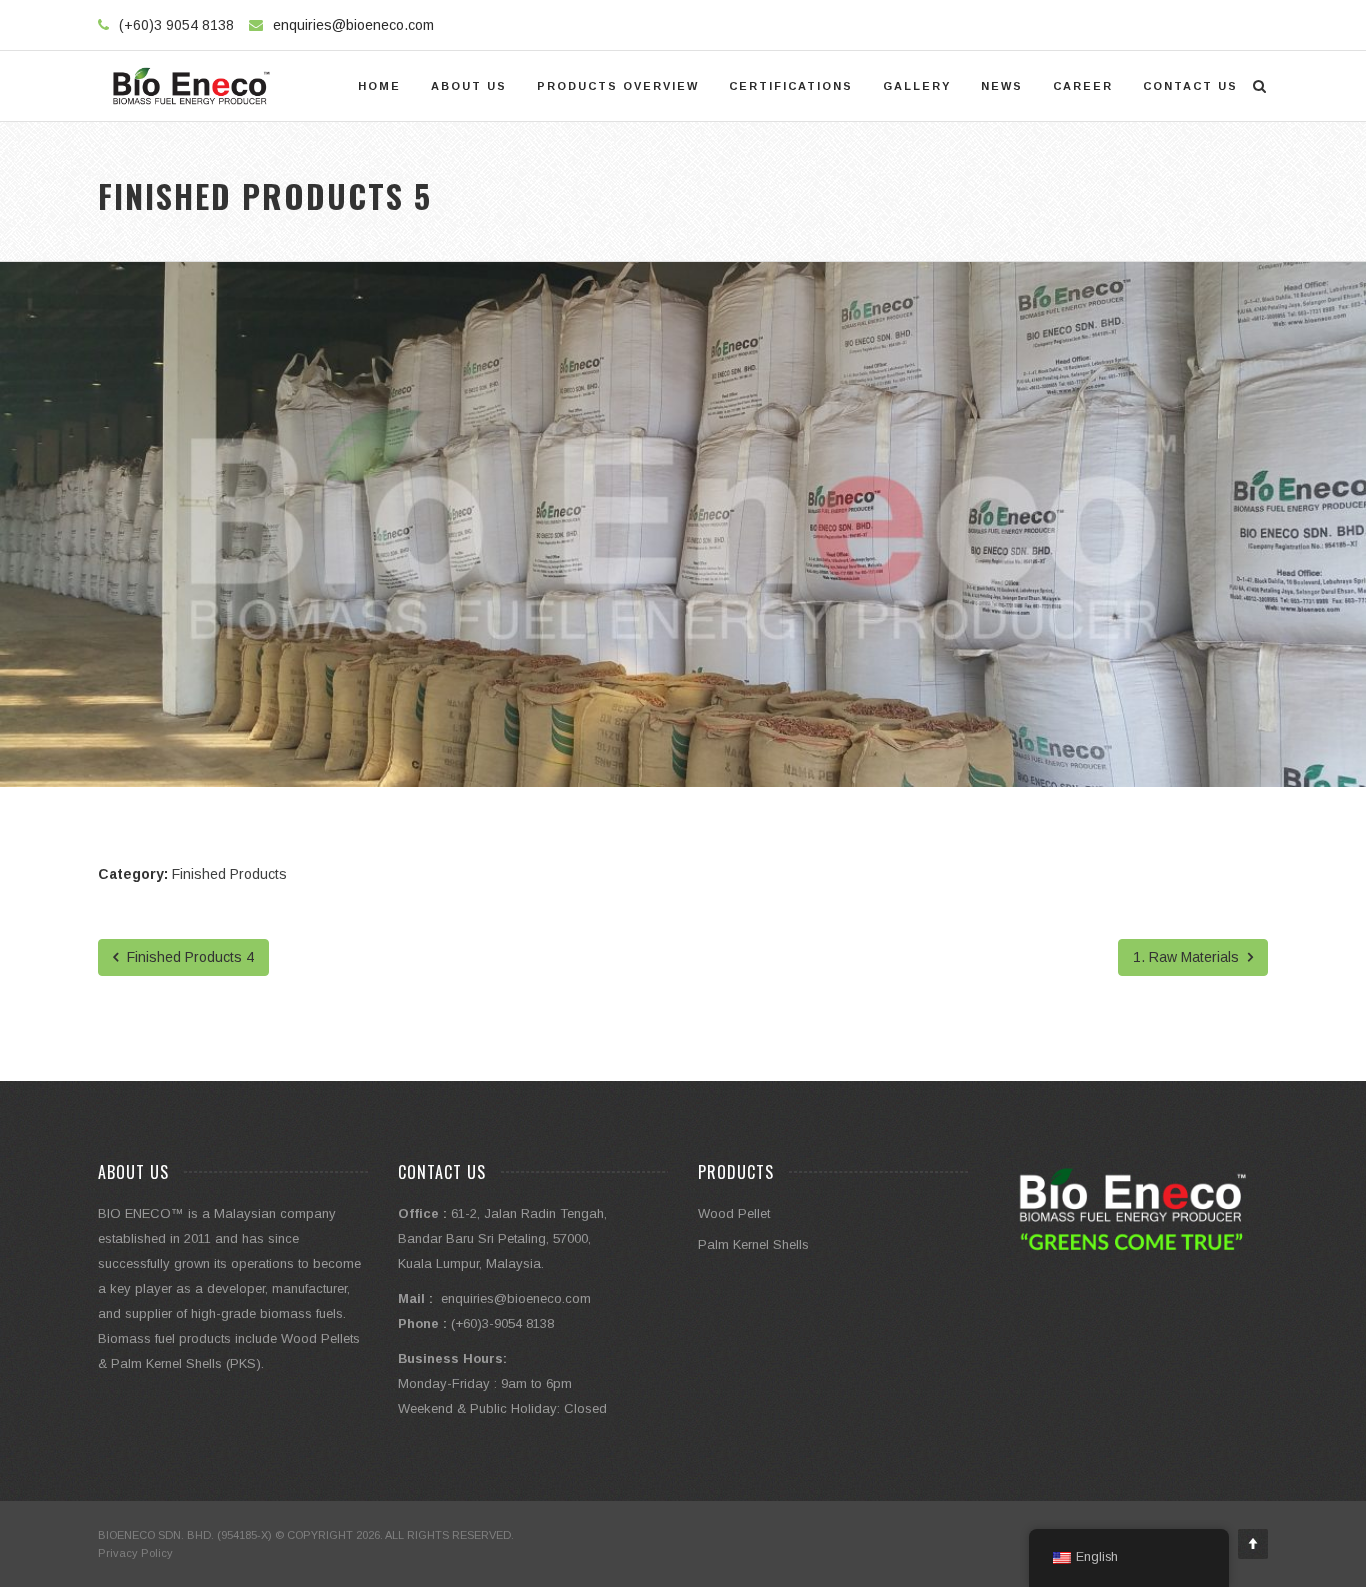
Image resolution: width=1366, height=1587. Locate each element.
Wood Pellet (734, 1213)
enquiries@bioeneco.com (353, 25)
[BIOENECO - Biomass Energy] (191, 86)
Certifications (791, 86)
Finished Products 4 (188, 957)
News (1002, 86)
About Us (469, 86)
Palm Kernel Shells (753, 1244)
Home (379, 86)
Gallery (917, 86)
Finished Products (229, 874)
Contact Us (1190, 86)
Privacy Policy (135, 1553)
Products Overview (618, 86)
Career (1083, 86)
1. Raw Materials (1188, 957)
